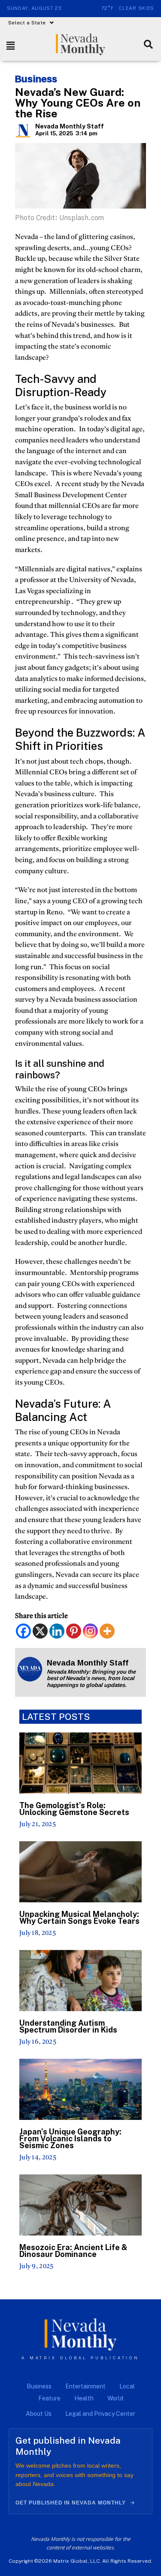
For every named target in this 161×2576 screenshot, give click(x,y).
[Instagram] (90, 1631)
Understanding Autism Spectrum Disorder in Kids (68, 2026)
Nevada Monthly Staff (70, 126)
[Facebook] (23, 1631)
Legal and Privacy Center (100, 2414)
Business (36, 79)
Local (127, 2386)
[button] (31, 23)
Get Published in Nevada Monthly (71, 2503)
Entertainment (85, 2386)
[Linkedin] (57, 1631)
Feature (49, 2398)
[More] (107, 1631)
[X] (40, 1631)
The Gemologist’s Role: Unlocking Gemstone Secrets (74, 1809)
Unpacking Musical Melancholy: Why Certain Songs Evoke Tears (79, 1918)
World (115, 2398)
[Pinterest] (74, 1631)
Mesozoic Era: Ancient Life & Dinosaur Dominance (73, 2251)
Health (84, 2398)
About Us (39, 2414)
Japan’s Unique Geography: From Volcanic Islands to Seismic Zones (70, 2139)
